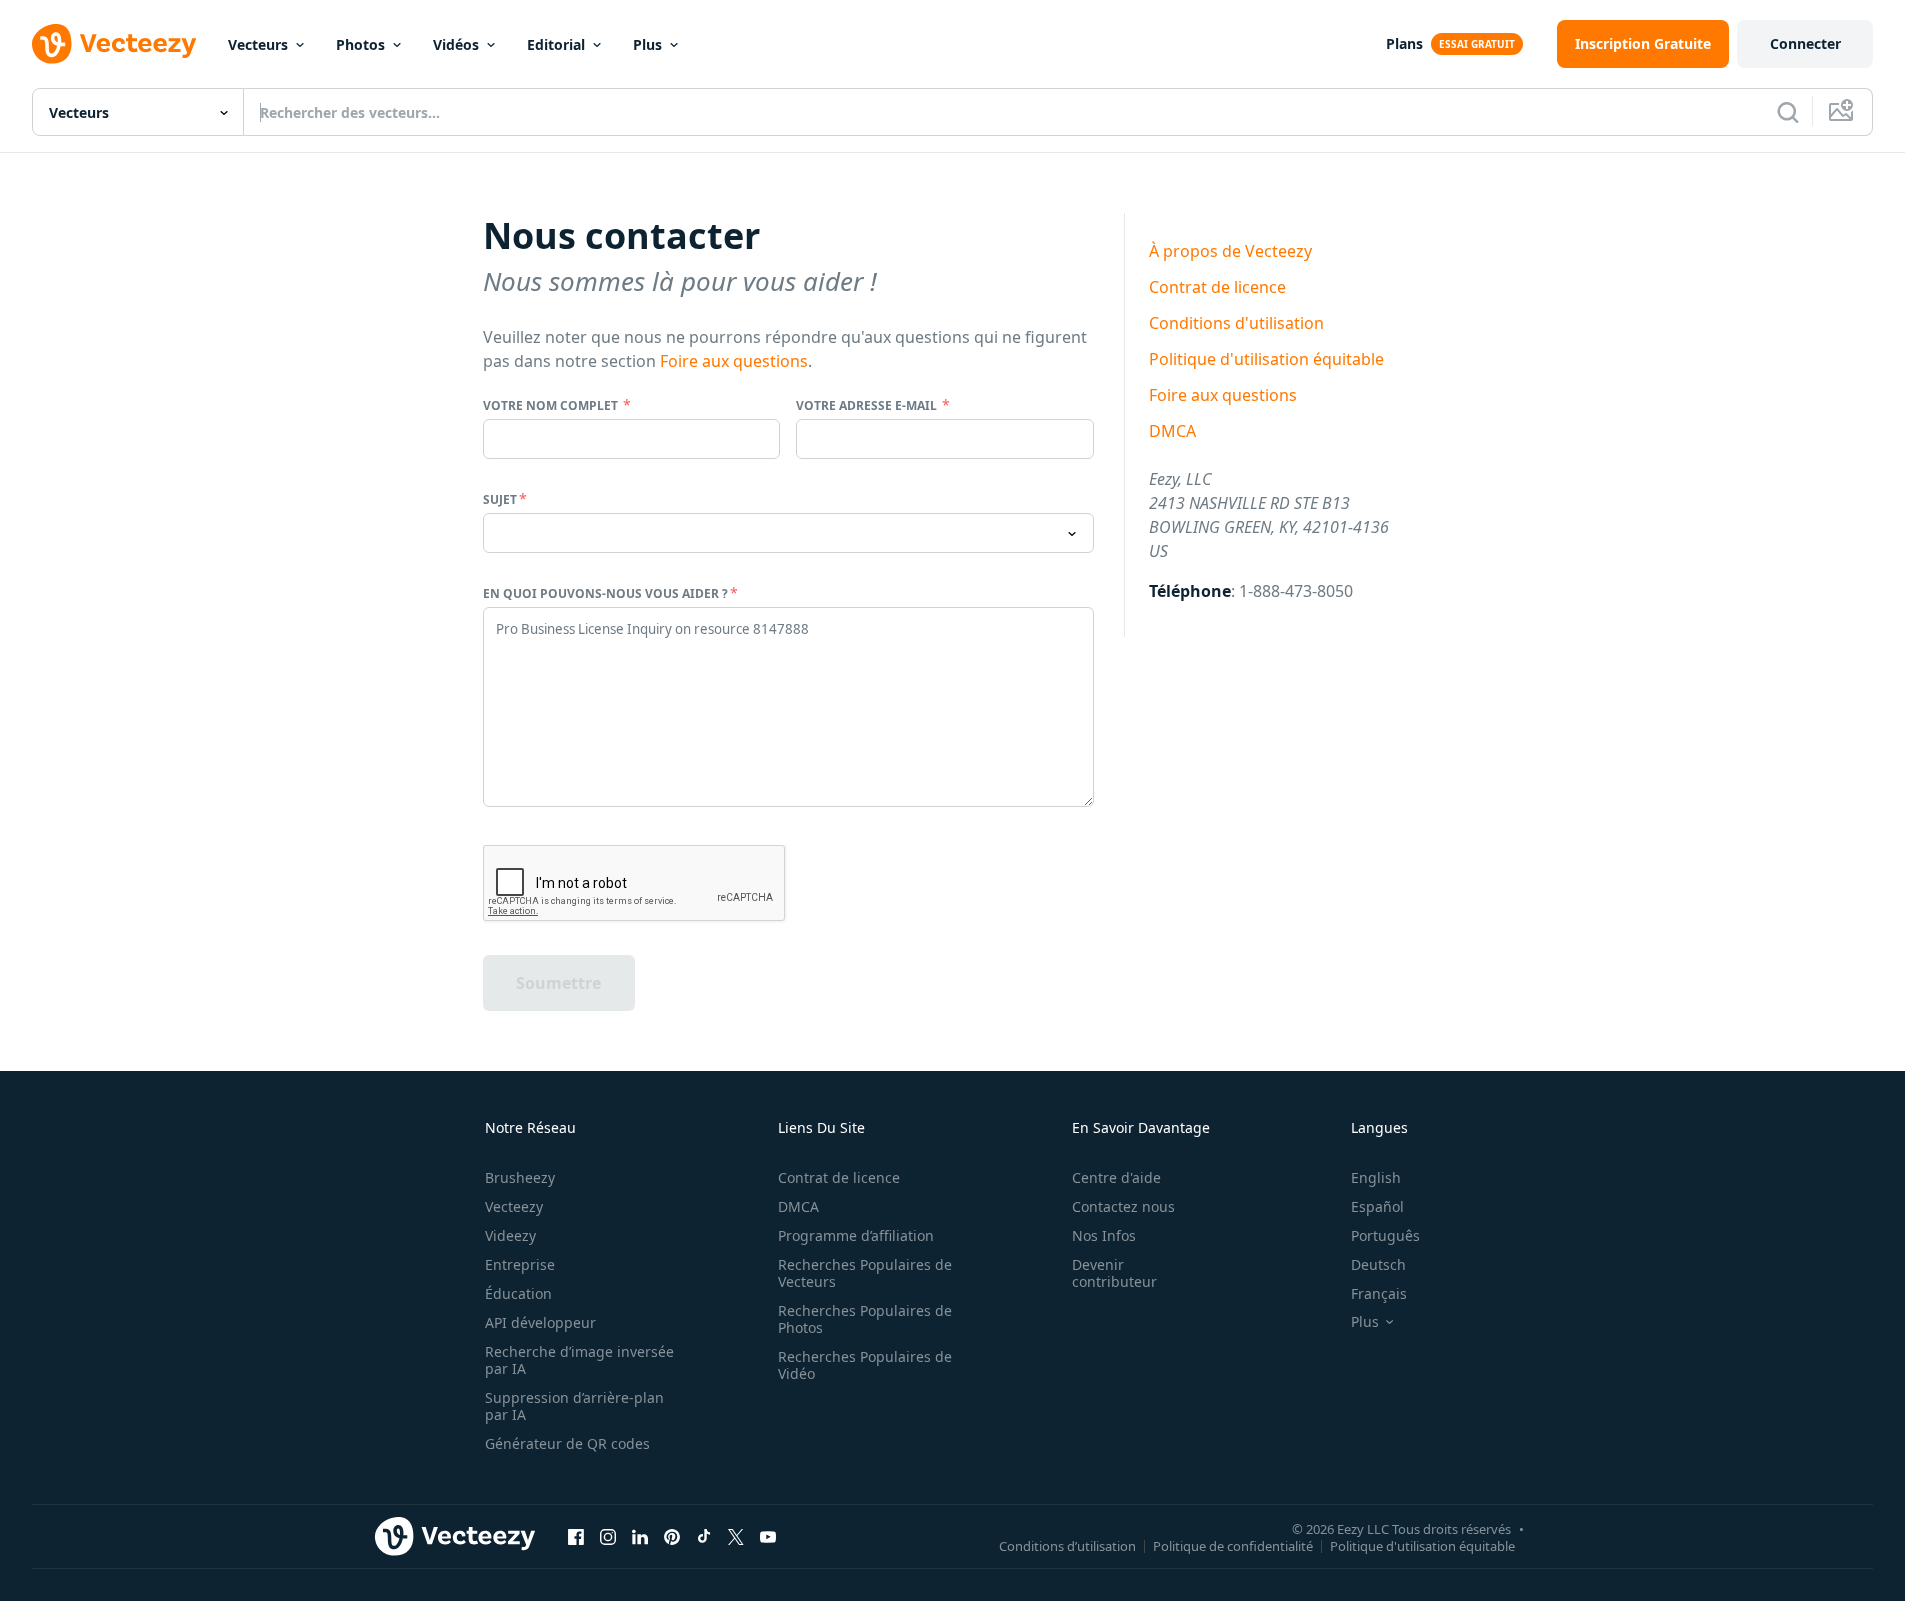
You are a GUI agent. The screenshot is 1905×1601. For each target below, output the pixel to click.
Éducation (518, 1293)
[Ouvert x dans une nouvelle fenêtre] (736, 1536)
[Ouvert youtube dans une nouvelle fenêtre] (768, 1536)
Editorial (556, 44)
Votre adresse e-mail (868, 405)
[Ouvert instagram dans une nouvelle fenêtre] (608, 1536)
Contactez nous (1123, 1206)
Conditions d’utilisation (1067, 1545)
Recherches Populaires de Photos (865, 1319)
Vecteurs (258, 44)
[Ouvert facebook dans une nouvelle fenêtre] (576, 1536)
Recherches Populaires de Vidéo (865, 1365)
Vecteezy (514, 1206)
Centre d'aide (1116, 1177)
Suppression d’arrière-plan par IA (574, 1406)
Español (1377, 1206)
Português (1385, 1235)
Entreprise (520, 1264)
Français (1379, 1293)
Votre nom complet (552, 405)
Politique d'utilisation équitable (1266, 359)
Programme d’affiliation (856, 1235)
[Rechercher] (1788, 112)
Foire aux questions (734, 361)
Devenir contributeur (1114, 1273)
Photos (360, 44)
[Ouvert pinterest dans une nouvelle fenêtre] (672, 1536)
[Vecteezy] (114, 44)
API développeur (540, 1322)
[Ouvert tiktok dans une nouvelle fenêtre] (704, 1536)
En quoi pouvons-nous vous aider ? (605, 593)
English (1376, 1177)
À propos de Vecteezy (1230, 251)
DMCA (1172, 431)
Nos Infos (1104, 1235)
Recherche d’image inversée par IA (579, 1360)
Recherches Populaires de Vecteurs (865, 1273)
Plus (647, 44)
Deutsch (1378, 1264)
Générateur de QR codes (567, 1443)
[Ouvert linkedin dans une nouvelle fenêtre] (640, 1536)
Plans (1404, 43)
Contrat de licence (1217, 287)
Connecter (1805, 43)
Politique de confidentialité (1233, 1545)
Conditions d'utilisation (1236, 323)
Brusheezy (520, 1177)
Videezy (510, 1235)
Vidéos (456, 44)
